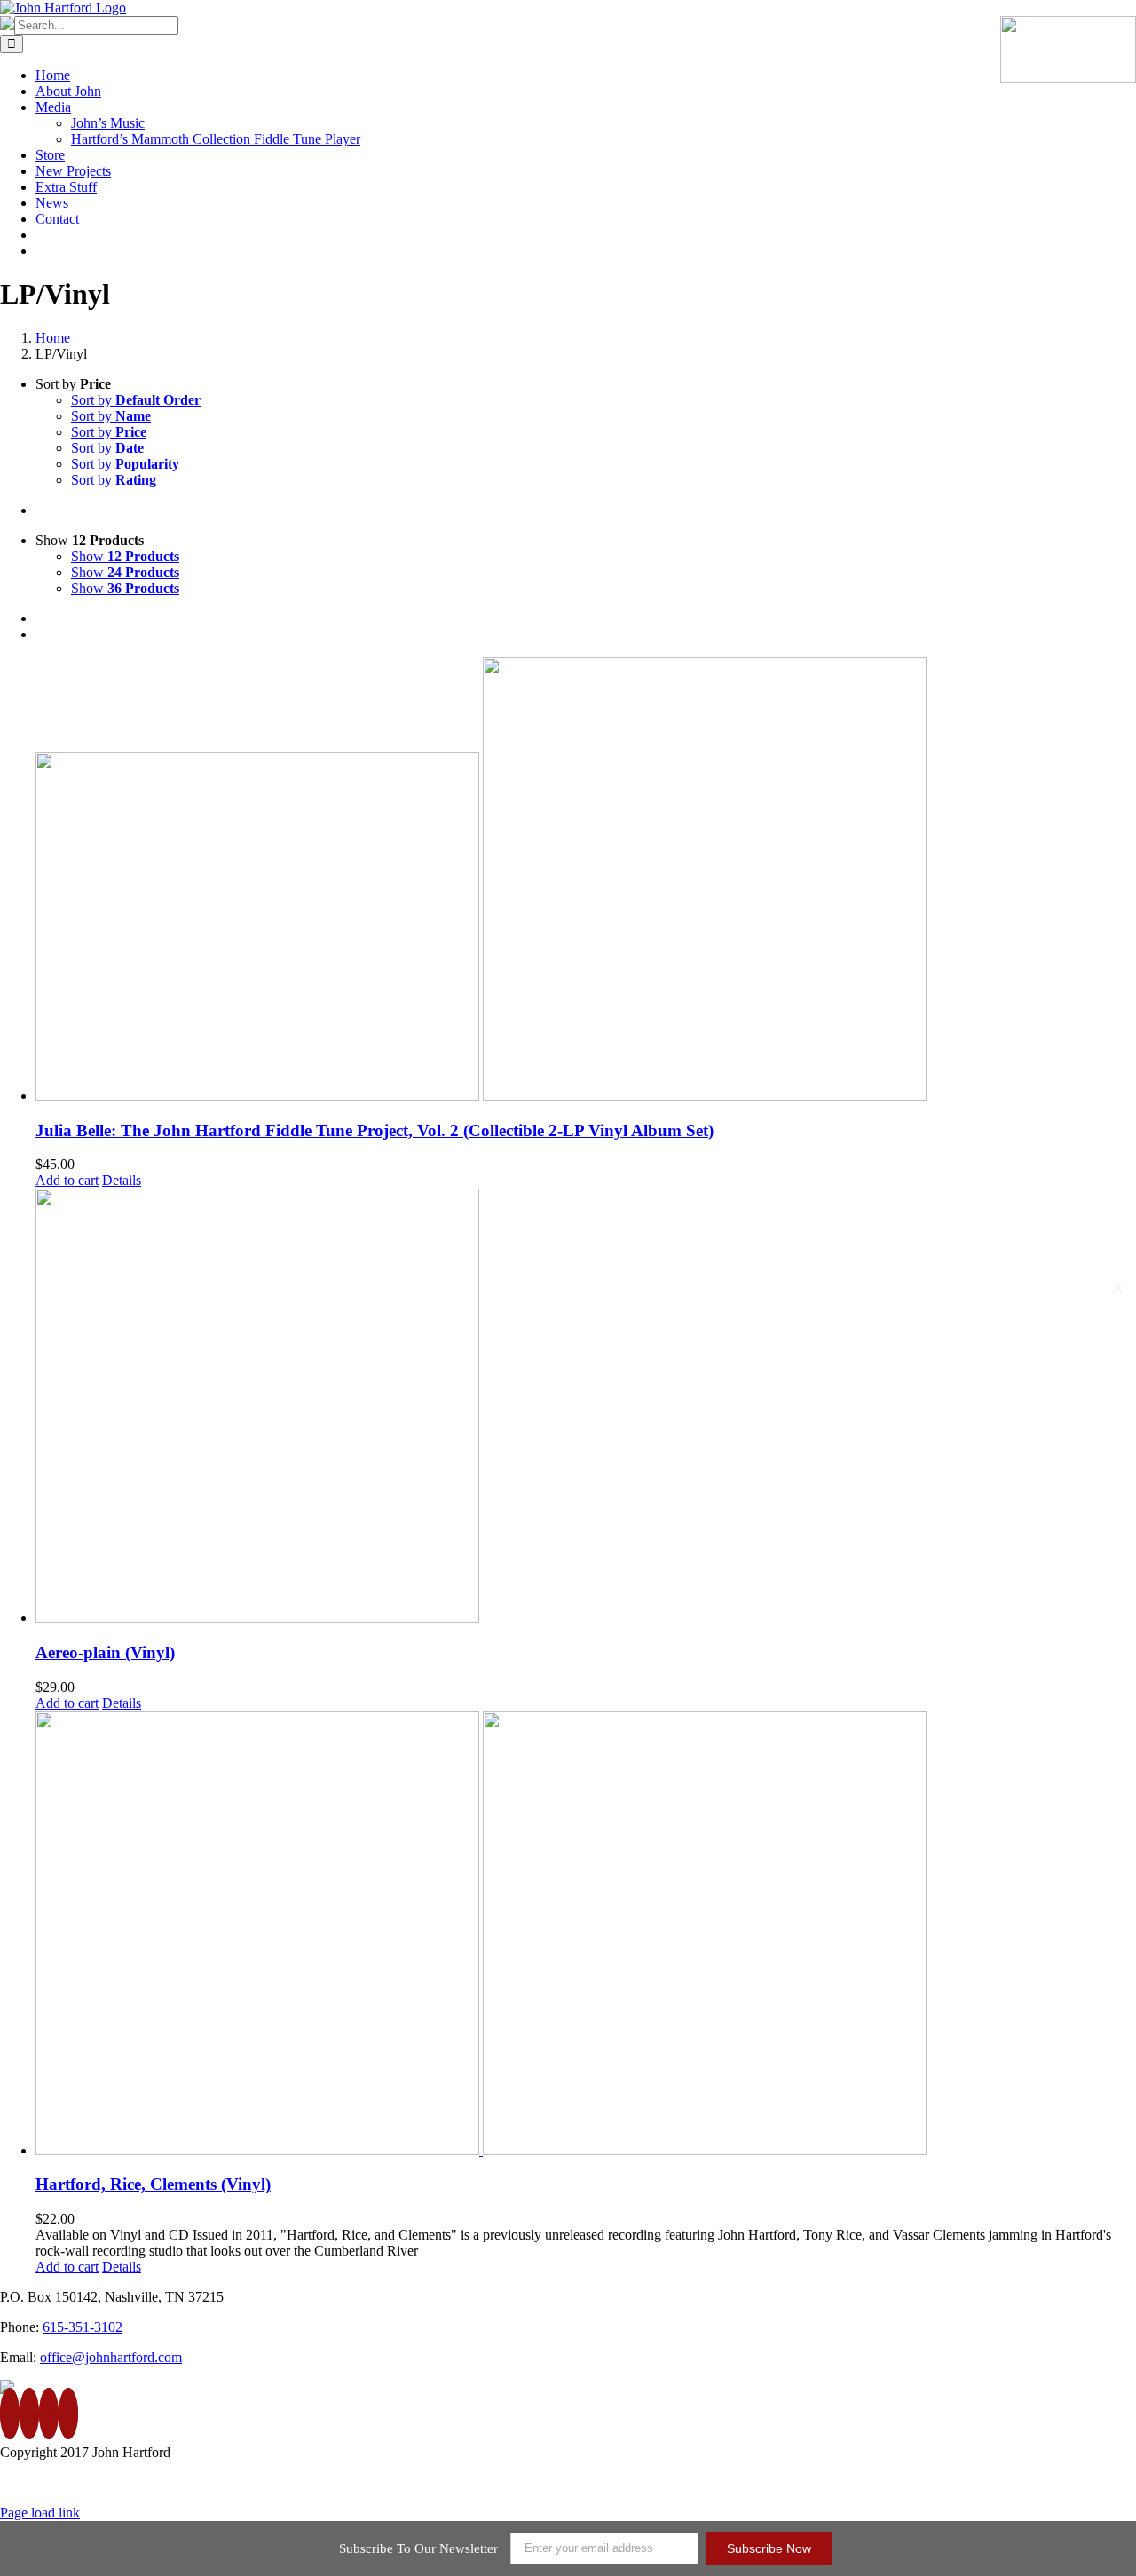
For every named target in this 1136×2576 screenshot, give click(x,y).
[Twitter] (29, 2414)
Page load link (40, 2513)
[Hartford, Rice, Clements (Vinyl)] (586, 1935)
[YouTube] (49, 2414)
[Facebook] (10, 2414)
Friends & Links (1090, 2482)
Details (122, 1180)
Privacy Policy (986, 2482)
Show (125, 556)
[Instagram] (68, 2414)
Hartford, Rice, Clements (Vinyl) (153, 2184)
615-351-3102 (83, 2327)
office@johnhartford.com (111, 2357)
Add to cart (67, 1180)
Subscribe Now (769, 2548)
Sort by (136, 400)
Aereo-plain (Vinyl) (105, 1652)
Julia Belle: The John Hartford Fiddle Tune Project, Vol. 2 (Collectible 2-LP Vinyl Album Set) (375, 1130)
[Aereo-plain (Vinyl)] (586, 1407)
